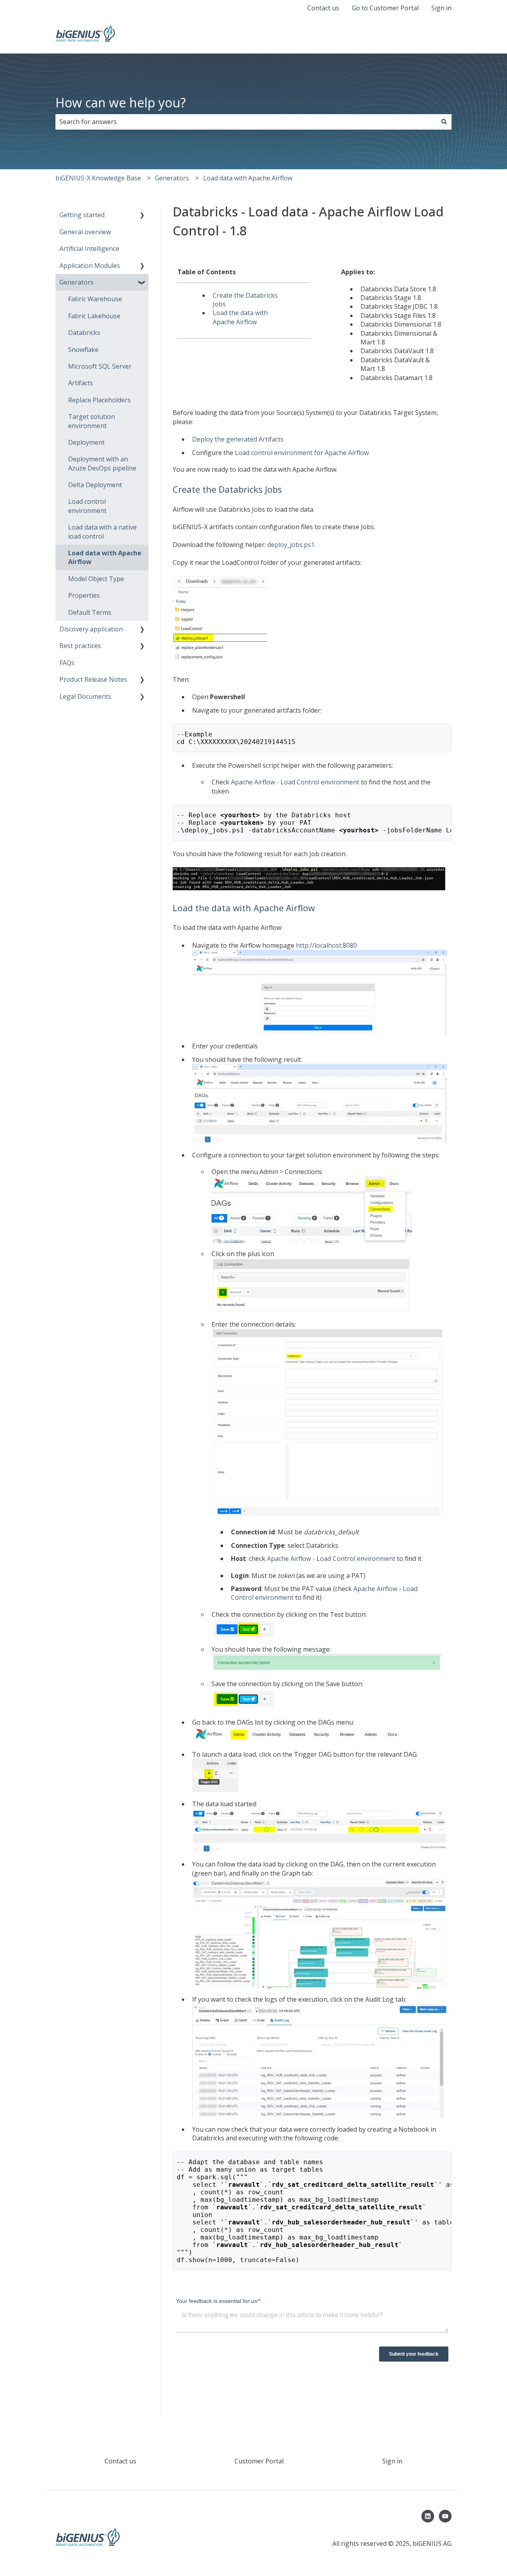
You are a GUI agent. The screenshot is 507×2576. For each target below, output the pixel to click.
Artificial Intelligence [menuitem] (89, 249)
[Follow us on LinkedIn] (428, 2516)
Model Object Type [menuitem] (96, 579)
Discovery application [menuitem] (91, 629)
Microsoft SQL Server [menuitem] (100, 366)
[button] (142, 215)
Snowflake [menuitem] (83, 350)
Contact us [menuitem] (120, 2461)
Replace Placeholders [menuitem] (99, 400)
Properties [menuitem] (84, 595)
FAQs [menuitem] (67, 663)
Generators (172, 178)
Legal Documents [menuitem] (85, 696)
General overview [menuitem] (85, 232)
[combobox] (246, 122)
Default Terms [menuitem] (90, 612)
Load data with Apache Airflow (248, 178)
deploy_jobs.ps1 (291, 545)
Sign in (441, 8)
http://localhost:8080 (326, 945)
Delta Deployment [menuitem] (95, 485)
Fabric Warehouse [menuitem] (95, 299)
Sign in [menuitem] (392, 2461)
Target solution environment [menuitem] (91, 421)
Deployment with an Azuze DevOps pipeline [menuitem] (102, 463)
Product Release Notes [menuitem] (93, 679)
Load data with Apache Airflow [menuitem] (105, 557)
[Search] (444, 122)
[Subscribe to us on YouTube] (445, 2516)
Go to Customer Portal (385, 8)
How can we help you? (121, 102)
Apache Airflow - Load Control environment (295, 782)
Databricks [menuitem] (84, 333)
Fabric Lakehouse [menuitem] (94, 316)
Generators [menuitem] (76, 282)
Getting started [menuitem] (82, 215)
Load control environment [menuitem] (87, 506)
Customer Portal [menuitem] (259, 2461)
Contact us (323, 8)
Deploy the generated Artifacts (238, 439)
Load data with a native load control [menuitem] (102, 532)
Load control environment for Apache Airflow (302, 453)
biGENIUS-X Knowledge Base (98, 178)
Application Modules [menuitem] (90, 266)
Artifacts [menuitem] (81, 383)
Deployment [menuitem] (86, 442)
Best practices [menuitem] (80, 646)
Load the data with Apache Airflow (240, 317)
